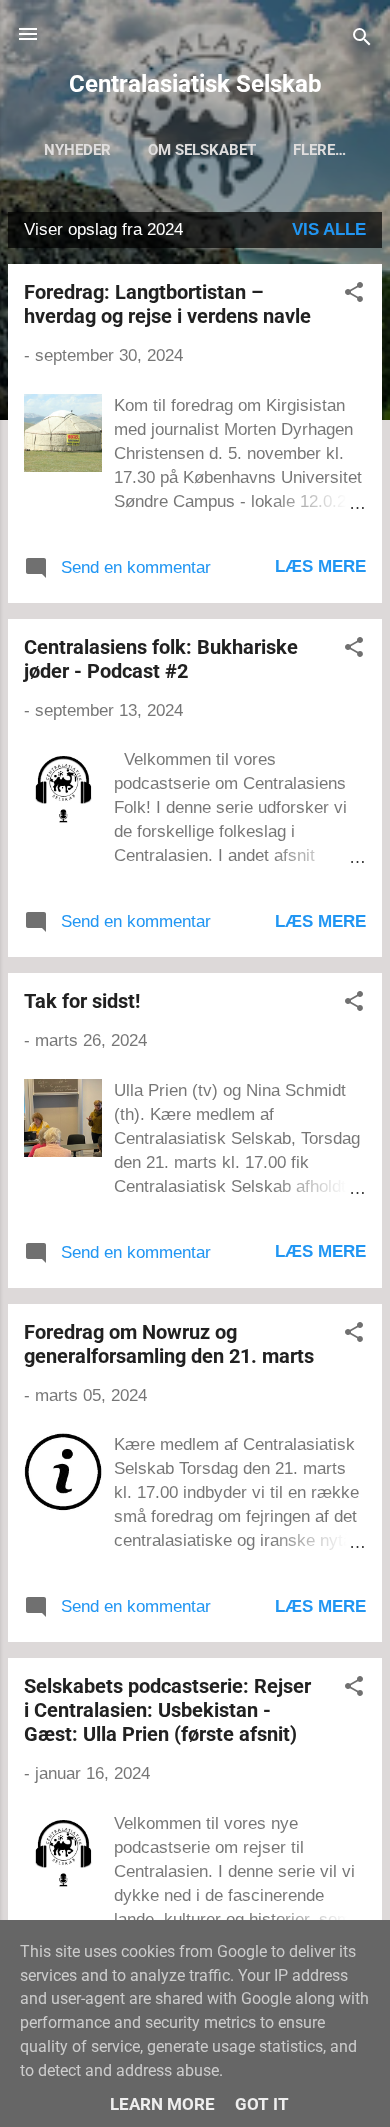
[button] (354, 295)
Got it (262, 2104)
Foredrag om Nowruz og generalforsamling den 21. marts (169, 1344)
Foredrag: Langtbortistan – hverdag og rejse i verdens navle (167, 304)
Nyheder (77, 150)
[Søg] (362, 40)
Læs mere (320, 566)
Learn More (162, 2104)
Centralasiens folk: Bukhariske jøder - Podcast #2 (161, 659)
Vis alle (329, 229)
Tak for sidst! (82, 1001)
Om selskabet (202, 150)
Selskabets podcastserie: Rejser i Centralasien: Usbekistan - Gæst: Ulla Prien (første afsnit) (167, 1710)
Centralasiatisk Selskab (195, 84)
